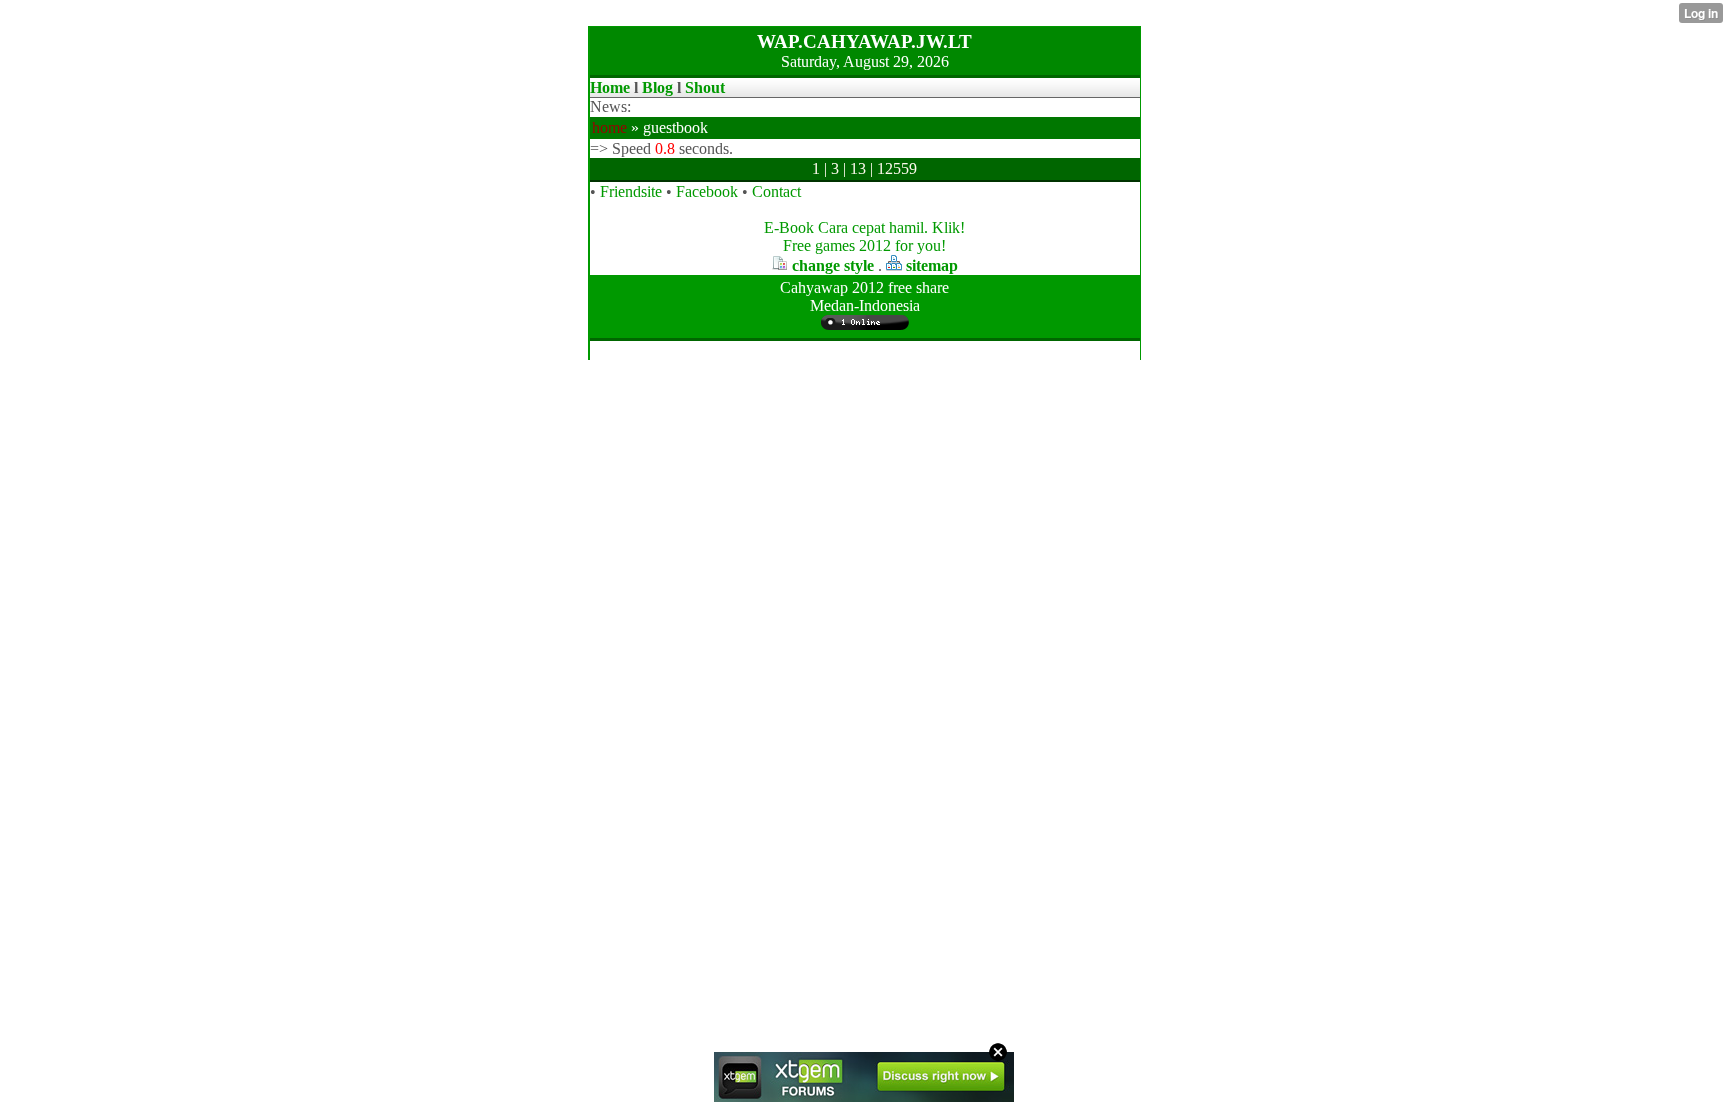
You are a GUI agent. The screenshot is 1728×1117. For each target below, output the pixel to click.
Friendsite (631, 191)
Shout (705, 87)
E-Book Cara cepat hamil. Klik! (864, 227)
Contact (776, 191)
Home (610, 87)
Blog (657, 87)
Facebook (707, 191)
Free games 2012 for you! (864, 245)
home (609, 127)
